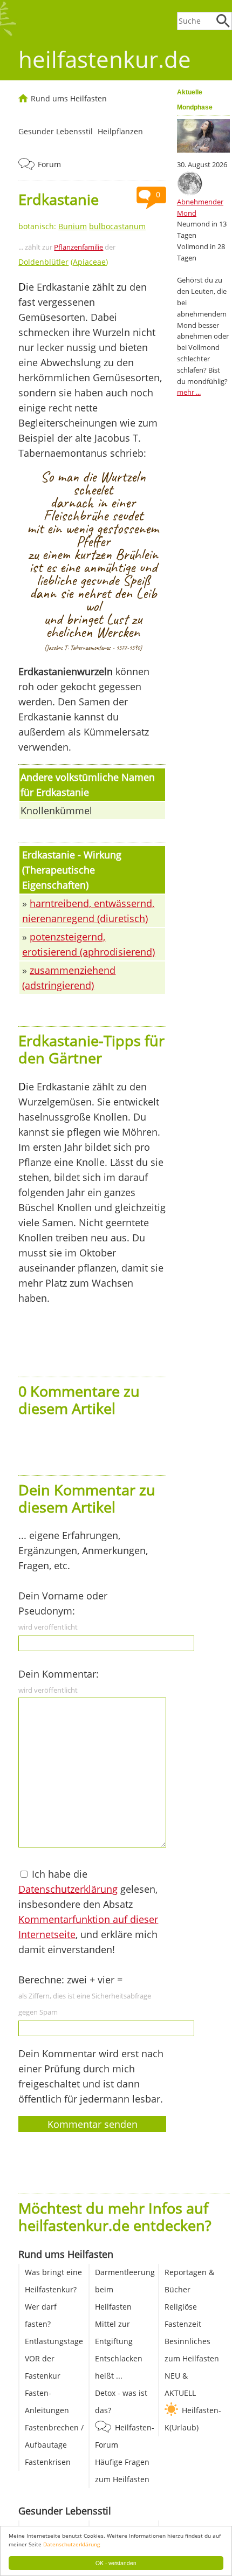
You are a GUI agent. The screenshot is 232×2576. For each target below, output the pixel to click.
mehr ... (189, 392)
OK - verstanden (116, 2563)
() (63, 262)
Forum (49, 164)
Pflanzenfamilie (79, 247)
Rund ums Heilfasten (69, 98)
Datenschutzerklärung (71, 2544)
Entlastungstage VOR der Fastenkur (54, 2358)
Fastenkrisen (48, 2462)
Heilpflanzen (120, 131)
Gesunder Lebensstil (56, 131)
